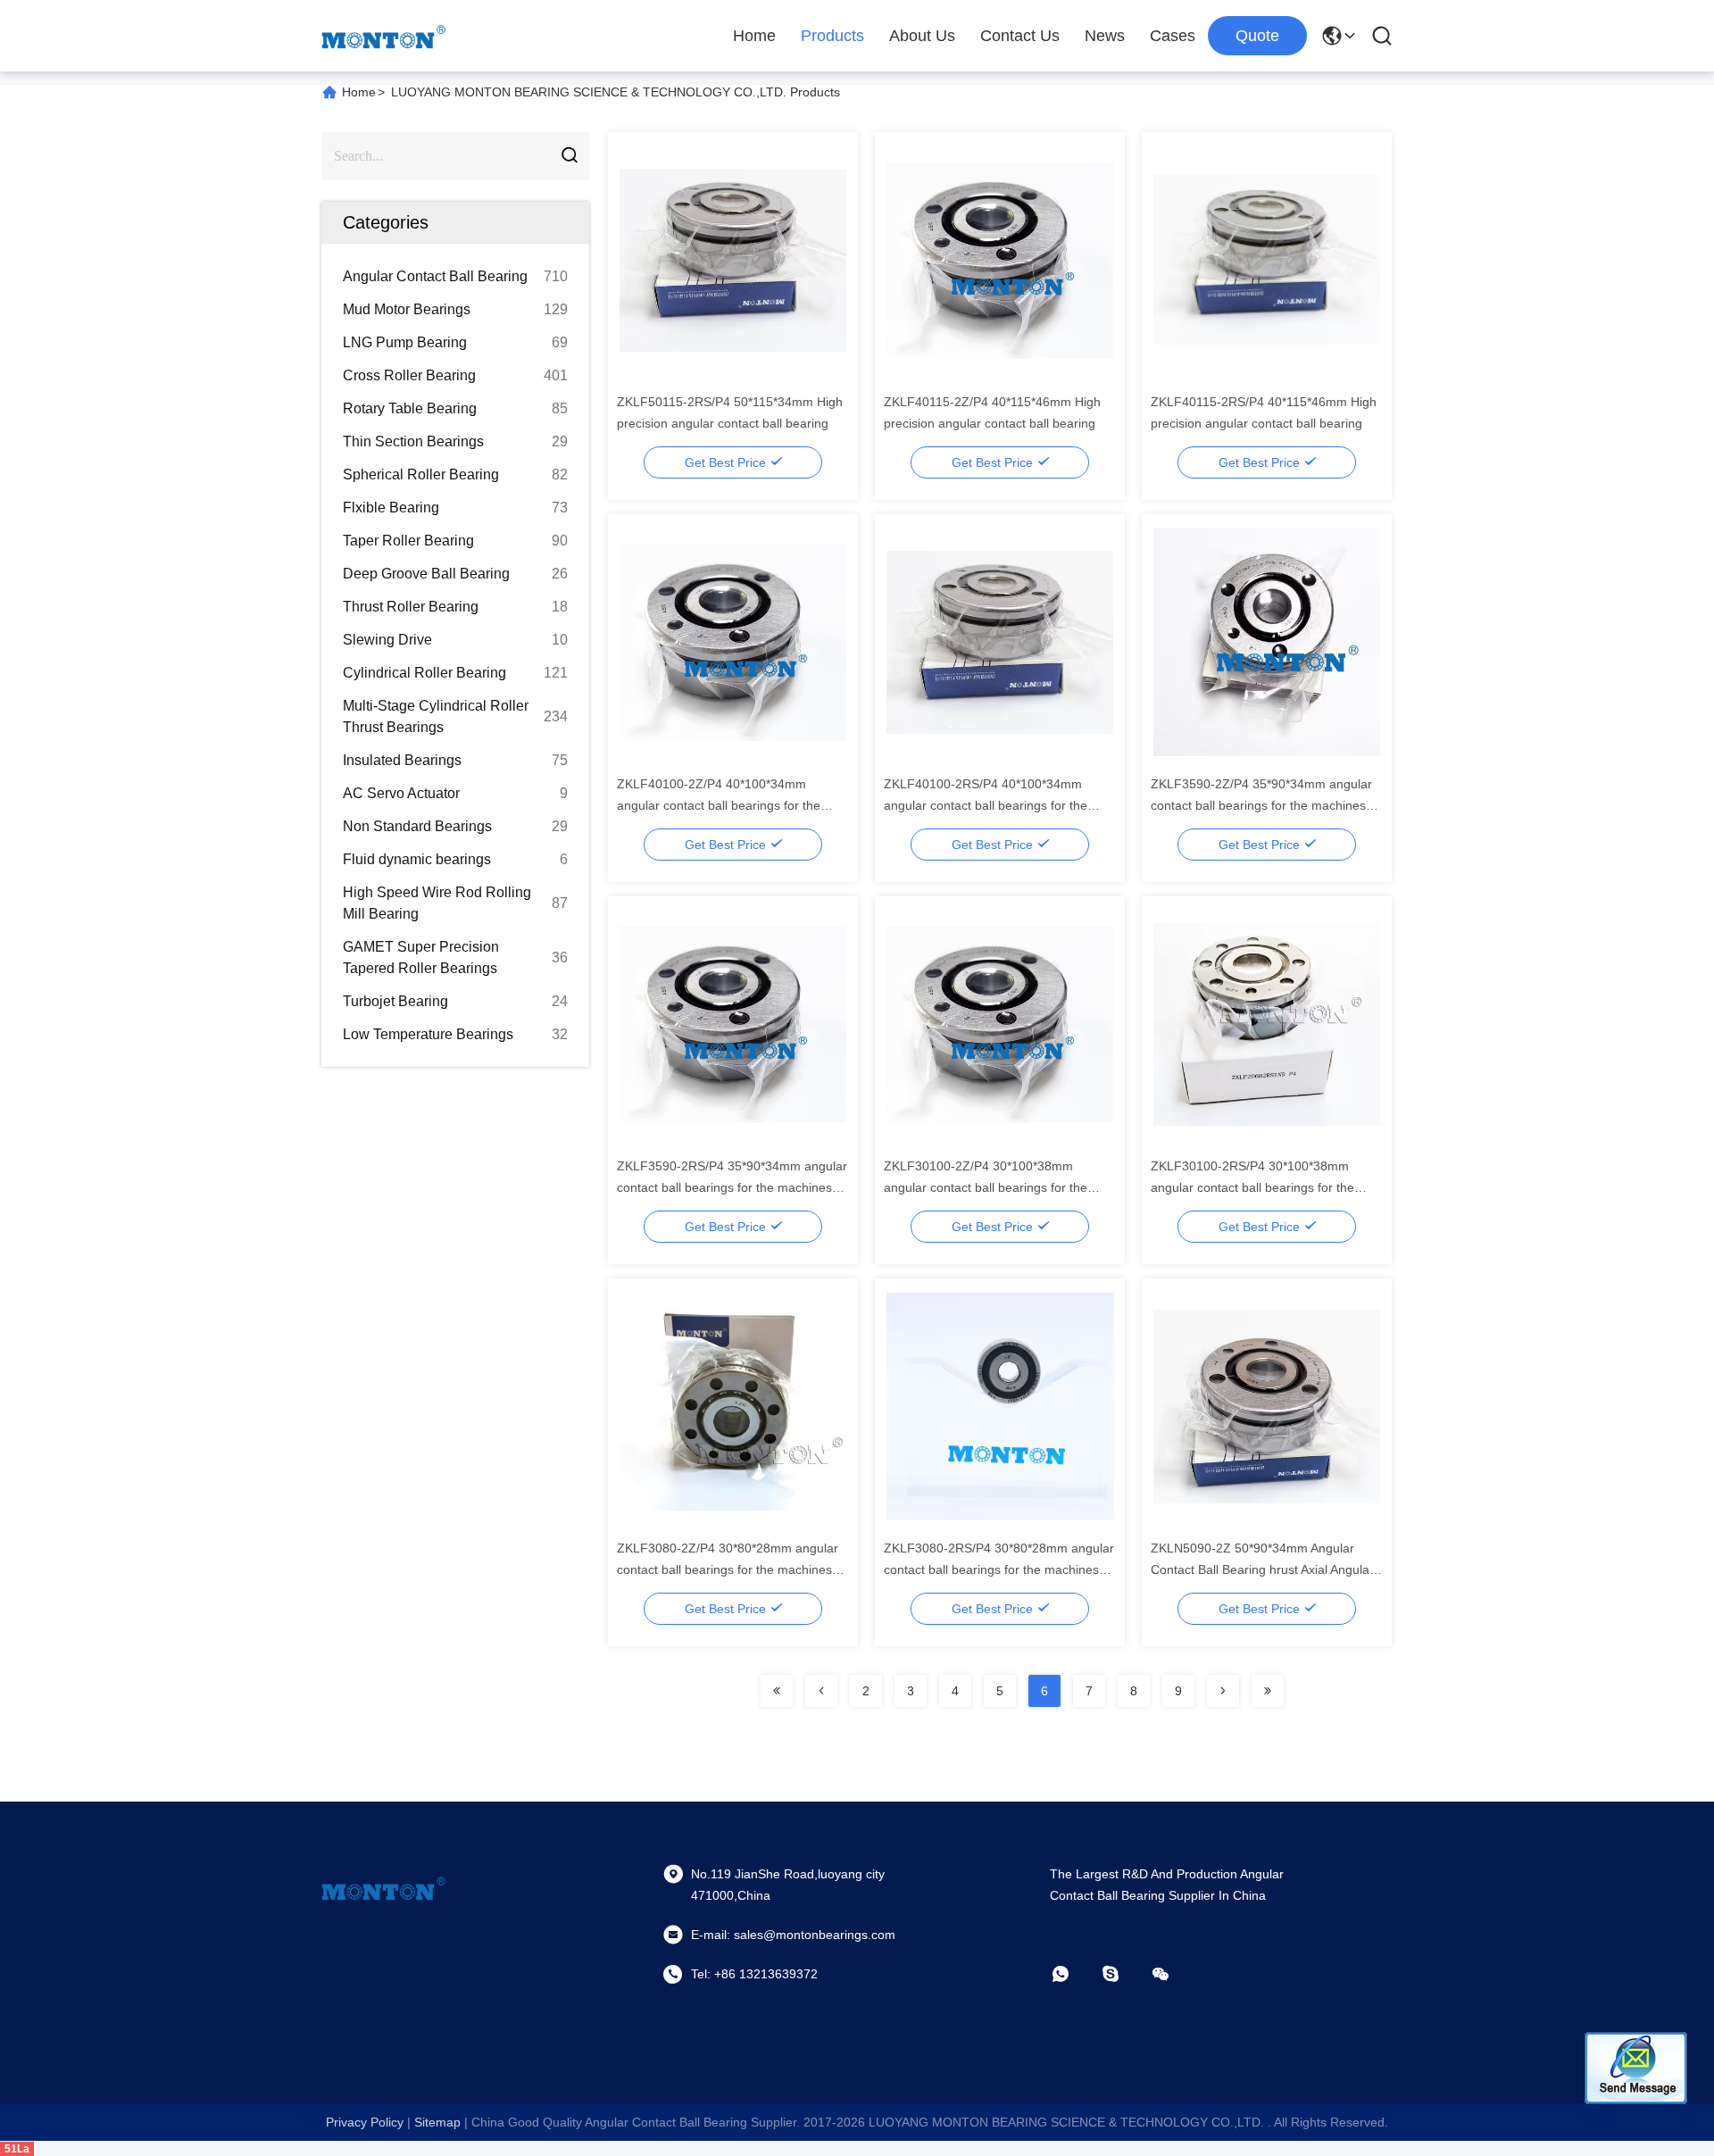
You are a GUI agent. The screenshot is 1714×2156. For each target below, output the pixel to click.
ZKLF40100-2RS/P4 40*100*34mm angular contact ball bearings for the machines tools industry (986, 805)
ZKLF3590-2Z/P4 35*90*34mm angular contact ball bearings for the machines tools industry (1261, 805)
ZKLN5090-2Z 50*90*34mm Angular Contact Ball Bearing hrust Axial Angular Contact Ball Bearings (1262, 1569)
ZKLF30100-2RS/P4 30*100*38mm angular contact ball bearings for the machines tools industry (1252, 1187)
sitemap (437, 2122)
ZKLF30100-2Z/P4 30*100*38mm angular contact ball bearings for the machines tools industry (986, 1187)
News (1105, 36)
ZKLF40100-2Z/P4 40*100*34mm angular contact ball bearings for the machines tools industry (719, 805)
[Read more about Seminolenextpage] (777, 1691)
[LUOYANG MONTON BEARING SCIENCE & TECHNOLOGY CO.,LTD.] (384, 36)
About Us (922, 36)
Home (754, 36)
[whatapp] (1073, 1974)
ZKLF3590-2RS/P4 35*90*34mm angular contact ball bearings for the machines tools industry (732, 1187)
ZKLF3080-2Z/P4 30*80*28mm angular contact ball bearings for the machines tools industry (728, 1569)
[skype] (1123, 1974)
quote (1257, 36)
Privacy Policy (365, 2122)
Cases (1173, 36)
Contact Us (1020, 36)
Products (832, 36)
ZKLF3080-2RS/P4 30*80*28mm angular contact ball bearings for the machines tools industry (999, 1569)
